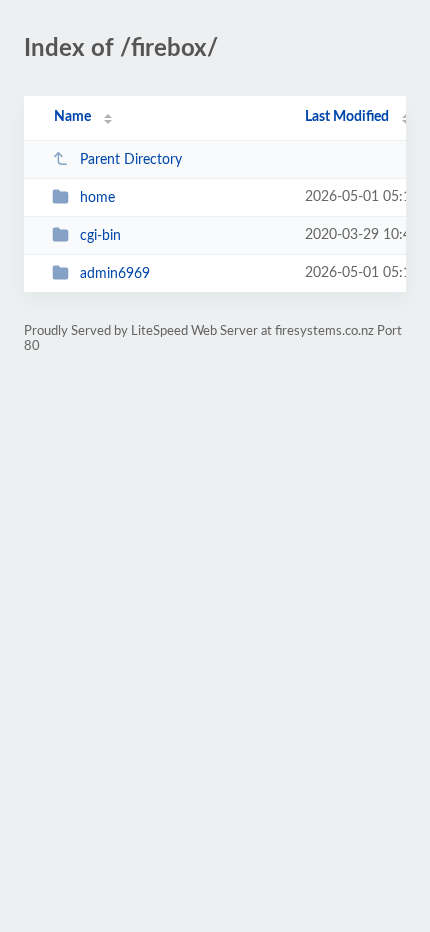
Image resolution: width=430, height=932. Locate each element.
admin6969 (115, 274)
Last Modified (347, 117)
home (97, 198)
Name (72, 117)
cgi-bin (100, 236)
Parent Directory (131, 160)
